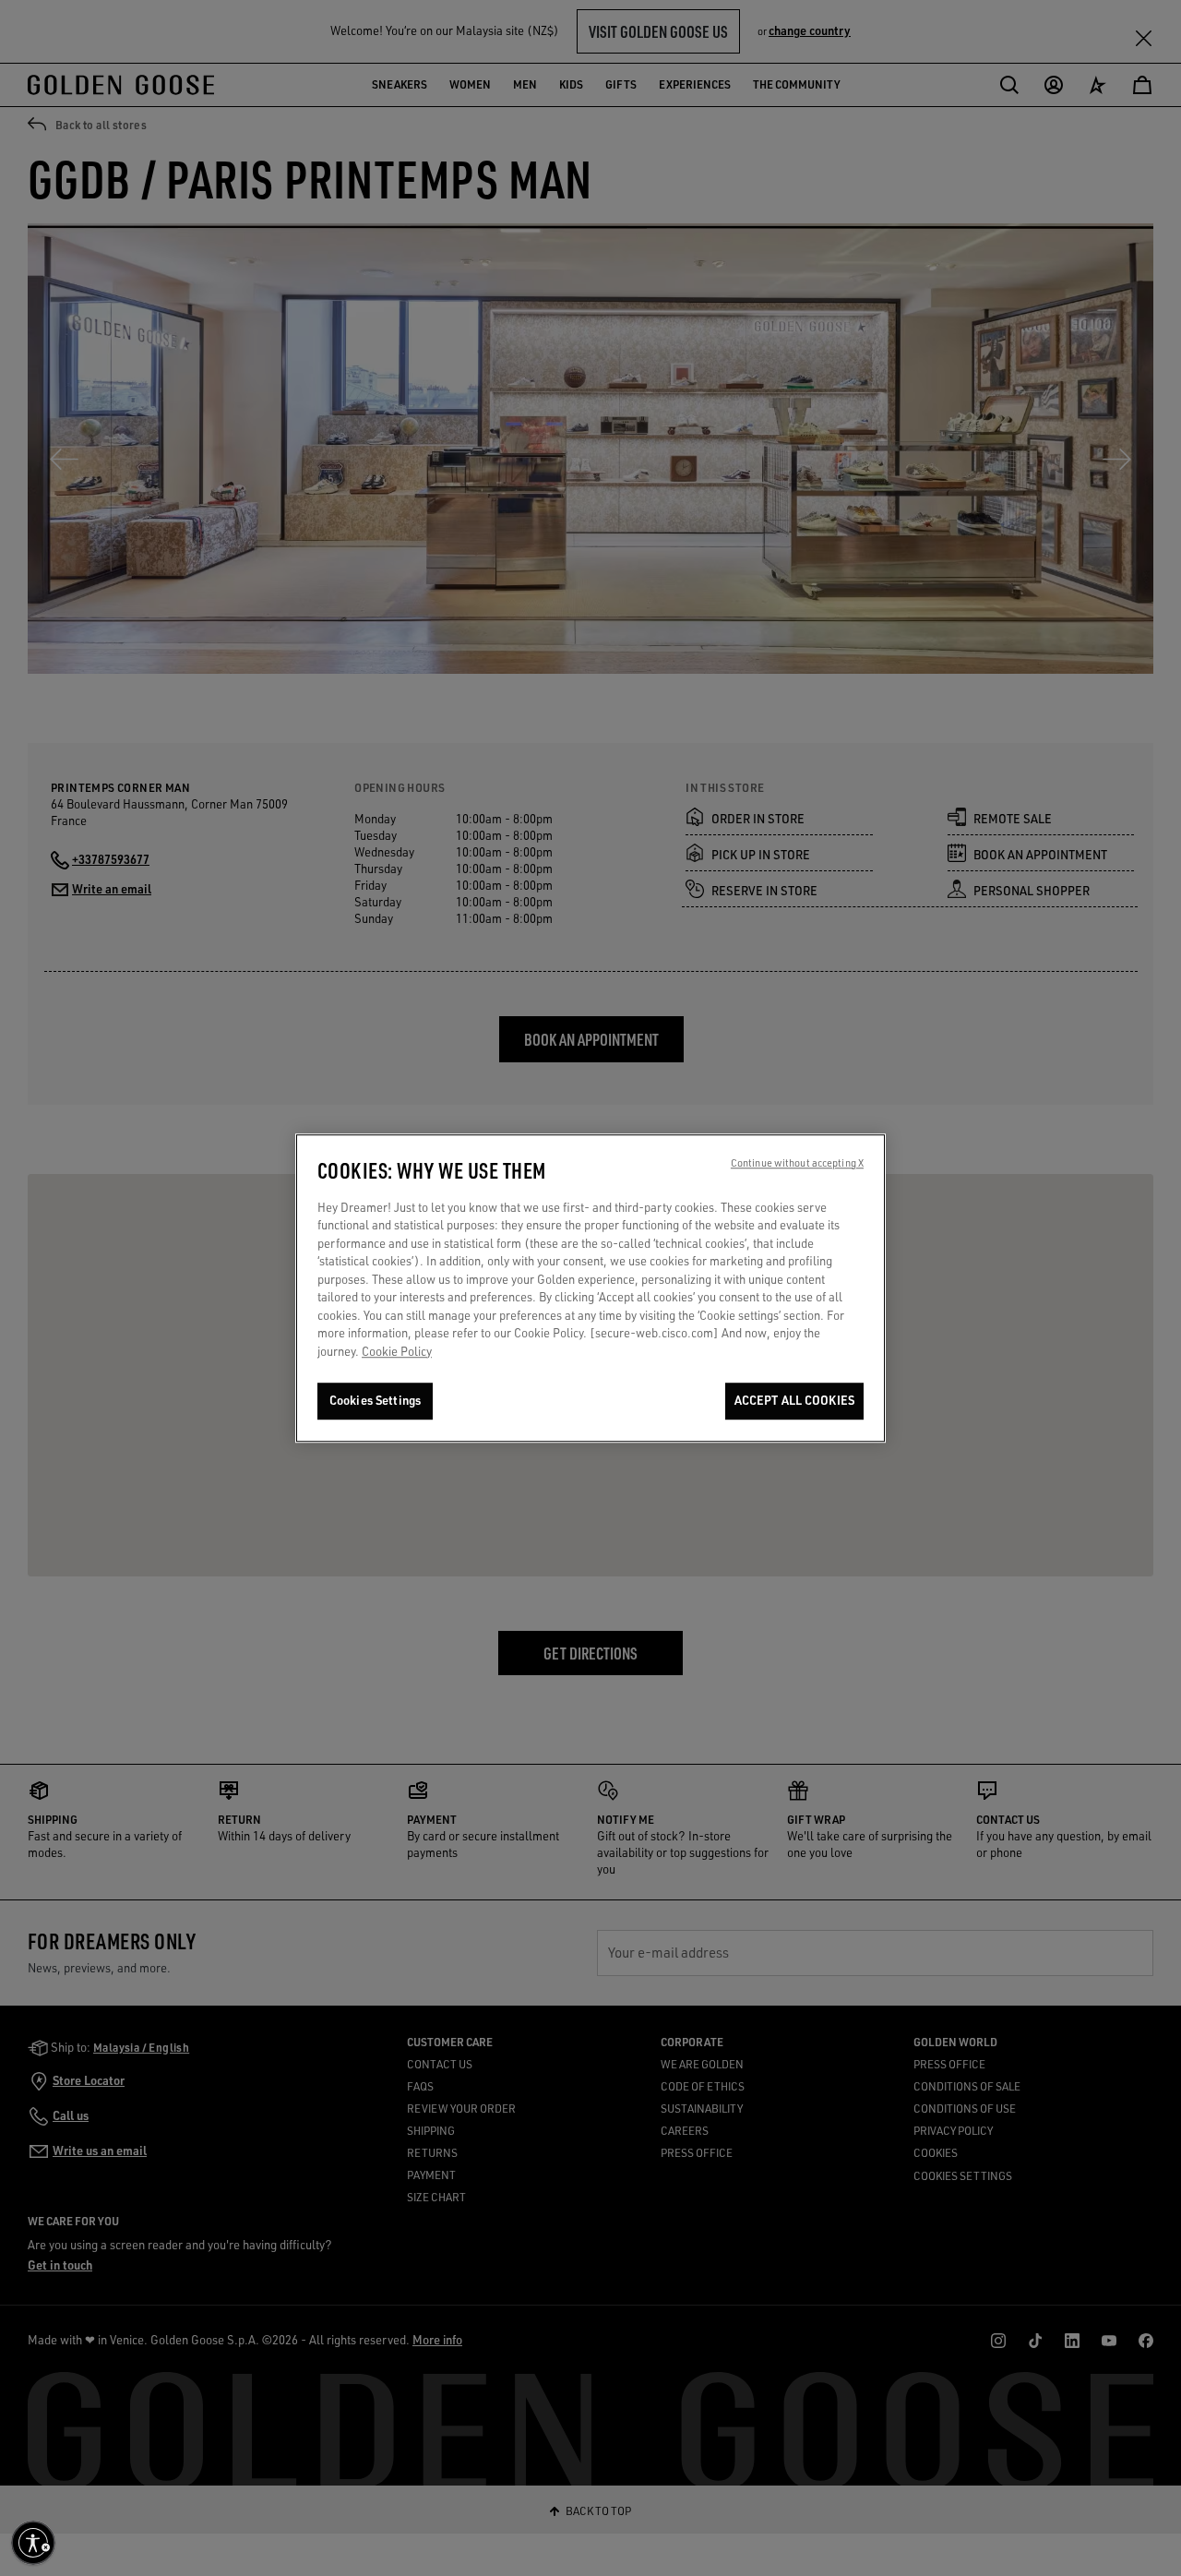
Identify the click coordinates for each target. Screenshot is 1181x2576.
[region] (590, 1288)
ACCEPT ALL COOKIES (794, 1401)
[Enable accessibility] (33, 2543)
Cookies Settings (375, 1401)
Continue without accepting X (797, 1163)
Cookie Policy (397, 1352)
